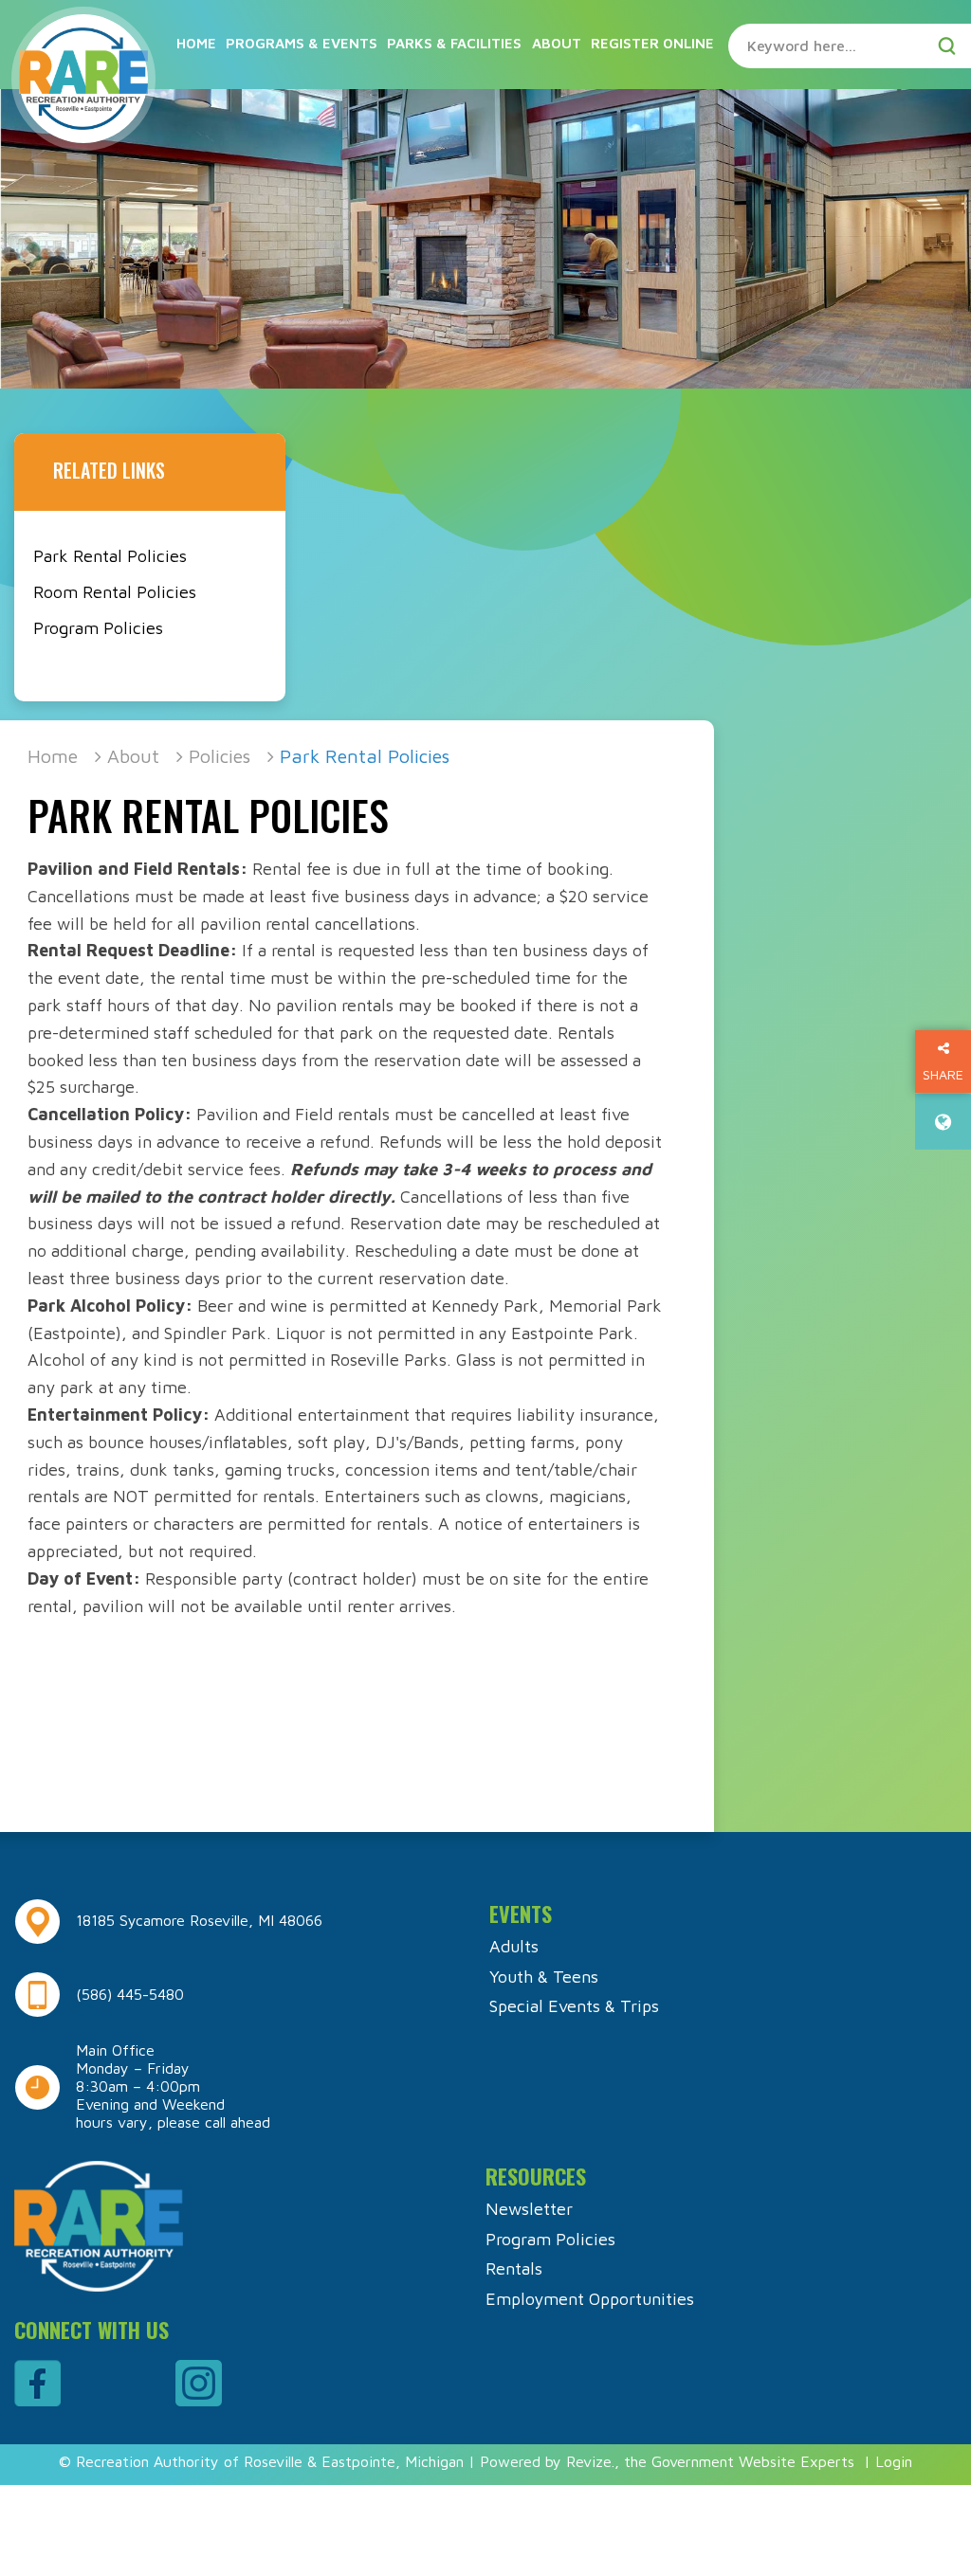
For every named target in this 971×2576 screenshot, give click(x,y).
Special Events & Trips (574, 2006)
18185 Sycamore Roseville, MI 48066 (199, 1920)
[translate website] (943, 1122)
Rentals (514, 2268)
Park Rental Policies (110, 556)
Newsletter (529, 2209)
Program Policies (98, 628)
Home (196, 43)
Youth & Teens (544, 1977)
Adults (514, 1946)
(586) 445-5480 (130, 1994)
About (557, 43)
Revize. (590, 2461)
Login (894, 2461)
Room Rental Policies (115, 592)
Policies (220, 756)
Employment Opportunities (590, 2299)
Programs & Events (302, 43)
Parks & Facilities (454, 43)
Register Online (652, 43)
